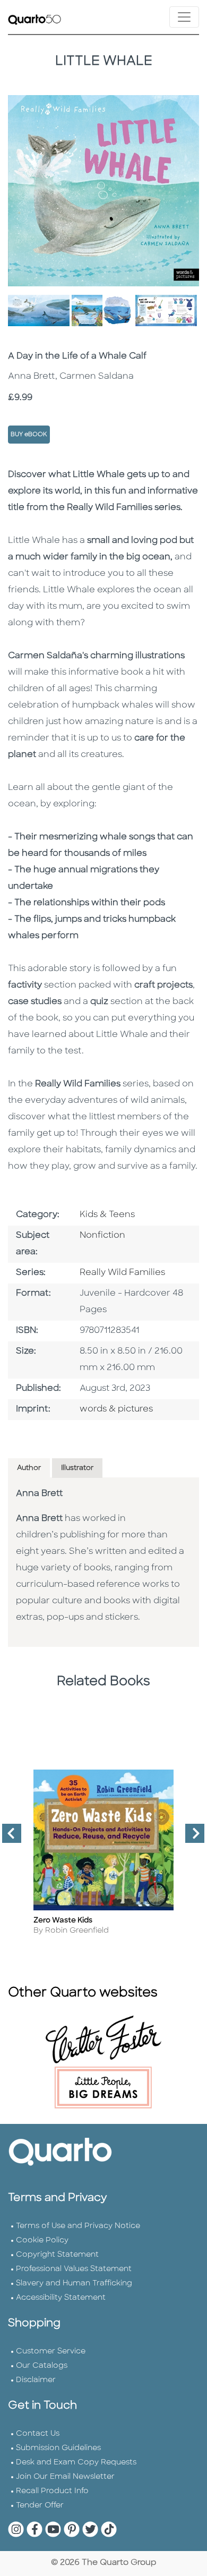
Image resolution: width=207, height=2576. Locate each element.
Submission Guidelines (58, 2448)
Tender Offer (40, 2506)
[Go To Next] (191, 1838)
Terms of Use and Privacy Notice (78, 2226)
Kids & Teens (107, 1215)
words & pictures (116, 1409)
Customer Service (51, 2352)
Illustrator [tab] (77, 1468)
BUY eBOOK (29, 435)
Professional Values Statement (74, 2269)
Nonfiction (102, 1236)
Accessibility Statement (61, 2298)
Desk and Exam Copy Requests (76, 2463)
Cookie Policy (42, 2241)
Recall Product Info (52, 2491)
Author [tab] (29, 1468)
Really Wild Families (122, 1273)
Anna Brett (39, 1494)
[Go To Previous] (7, 1838)
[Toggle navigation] (184, 17)
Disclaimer (36, 2380)
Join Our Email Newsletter (65, 2477)
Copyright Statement (57, 2255)
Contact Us (38, 2434)
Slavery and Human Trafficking (74, 2284)
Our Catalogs (42, 2366)
